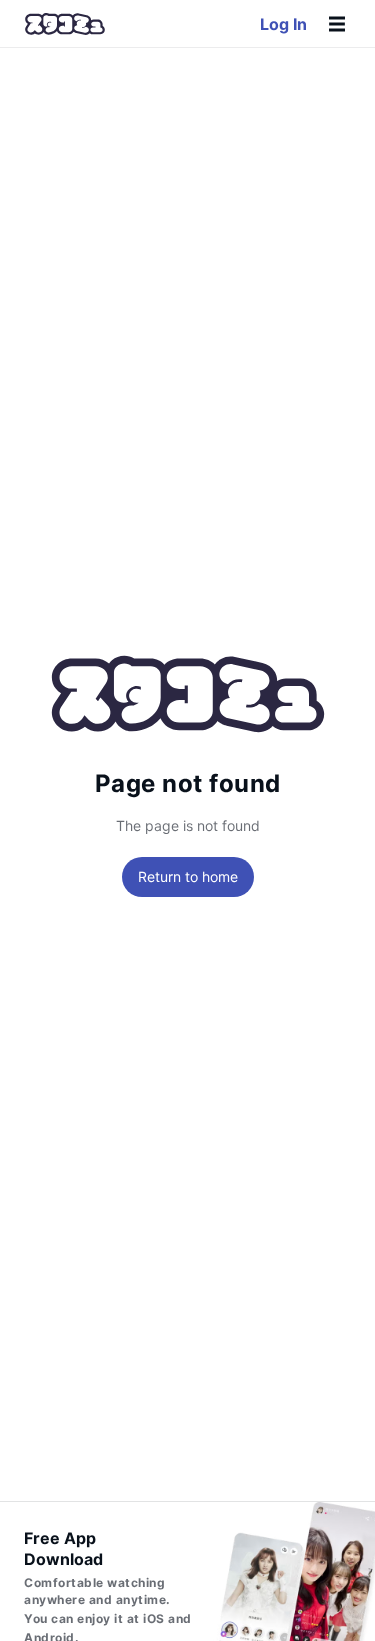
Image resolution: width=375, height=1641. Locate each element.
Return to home (188, 876)
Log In (283, 24)
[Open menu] (337, 24)
